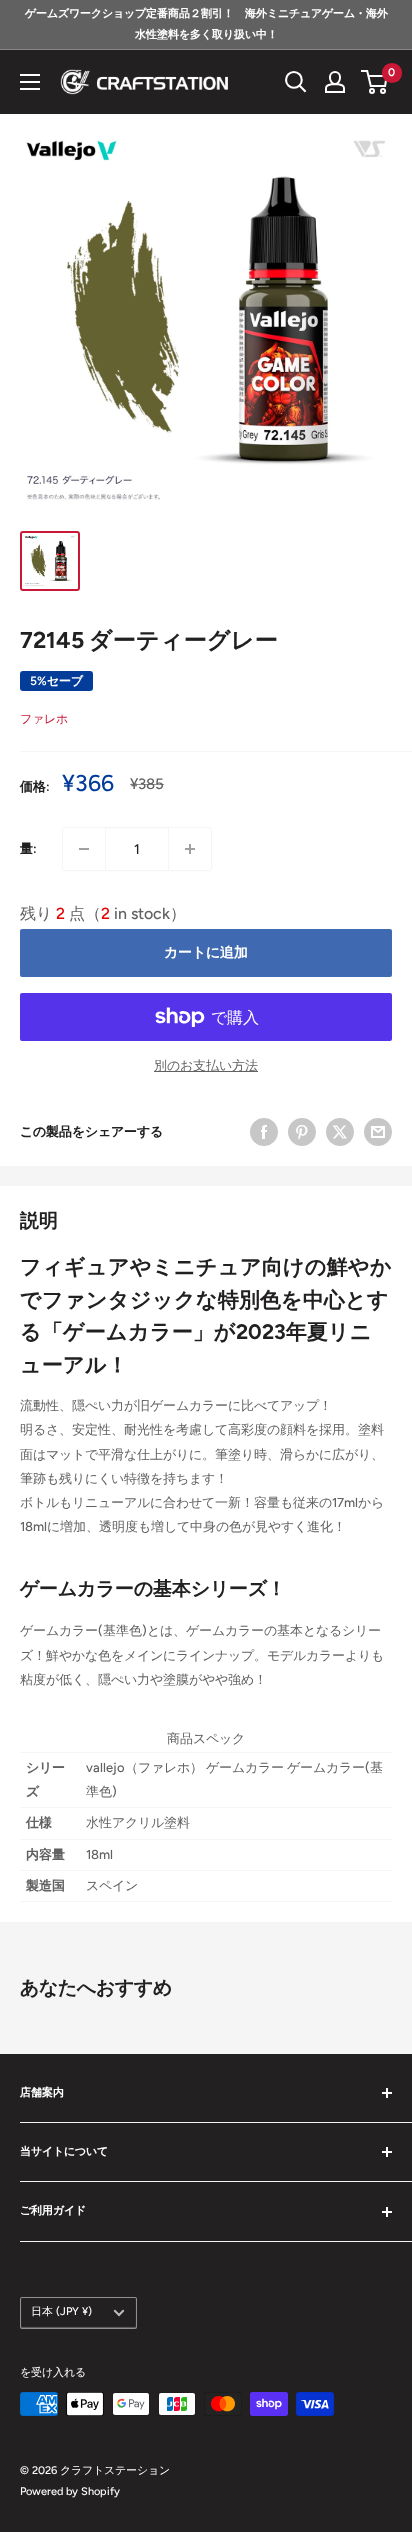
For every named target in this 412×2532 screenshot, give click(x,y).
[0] (375, 82)
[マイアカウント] (335, 82)
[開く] (296, 82)
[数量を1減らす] (84, 849)
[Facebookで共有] (264, 1132)
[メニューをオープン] (30, 82)
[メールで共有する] (378, 1132)
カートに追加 (206, 952)
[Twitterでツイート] (340, 1132)
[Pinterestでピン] (302, 1132)
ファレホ (44, 719)
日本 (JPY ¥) (61, 2311)
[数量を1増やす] (190, 849)
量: (28, 848)
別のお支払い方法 (206, 1065)
